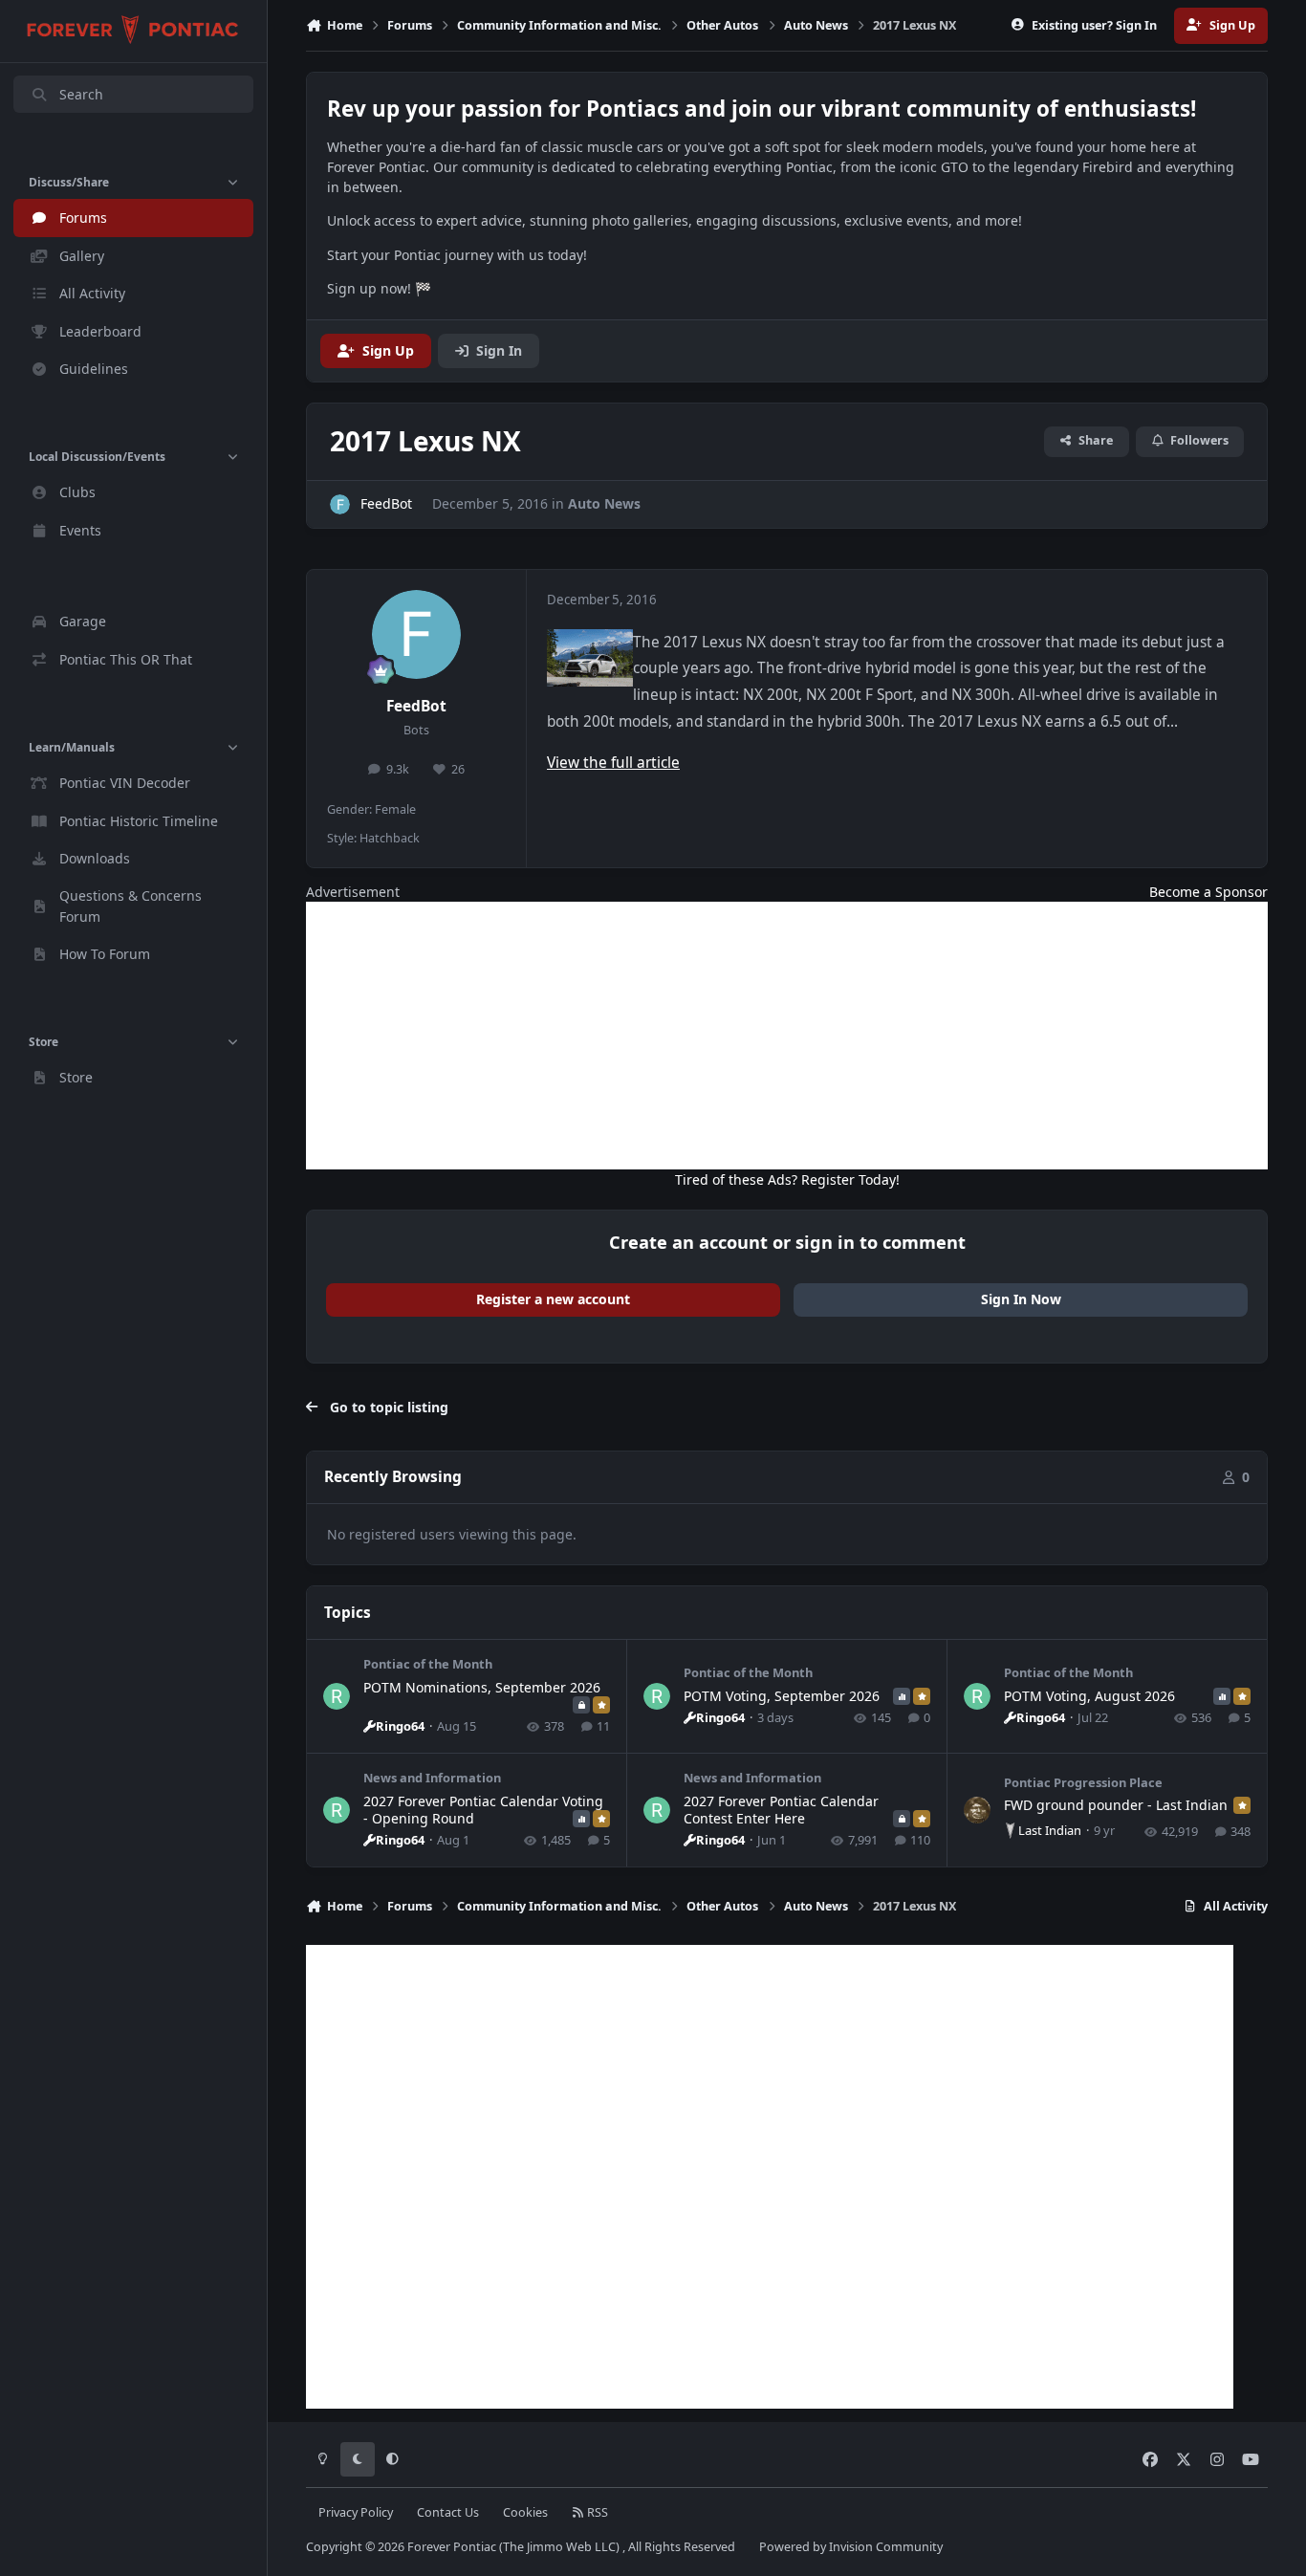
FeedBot (416, 706)
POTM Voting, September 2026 (782, 1696)
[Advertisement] (787, 1036)
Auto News (604, 503)
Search (81, 94)
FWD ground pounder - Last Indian (1116, 1805)
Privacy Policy (356, 2512)
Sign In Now (1021, 1299)
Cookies (525, 2512)
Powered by (851, 2547)
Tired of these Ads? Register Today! (787, 1179)
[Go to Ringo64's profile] (337, 1696)
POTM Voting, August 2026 (1089, 1696)
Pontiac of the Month (428, 1664)
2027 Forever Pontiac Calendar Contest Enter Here (781, 1810)
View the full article (613, 763)
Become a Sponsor (1208, 892)
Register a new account (553, 1299)
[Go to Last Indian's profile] (977, 1810)
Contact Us (448, 2512)
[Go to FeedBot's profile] (340, 504)
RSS (596, 2512)
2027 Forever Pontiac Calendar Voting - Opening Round (483, 1810)
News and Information (432, 1778)
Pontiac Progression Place (1083, 1782)
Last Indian (1050, 1830)
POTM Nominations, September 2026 (482, 1687)
